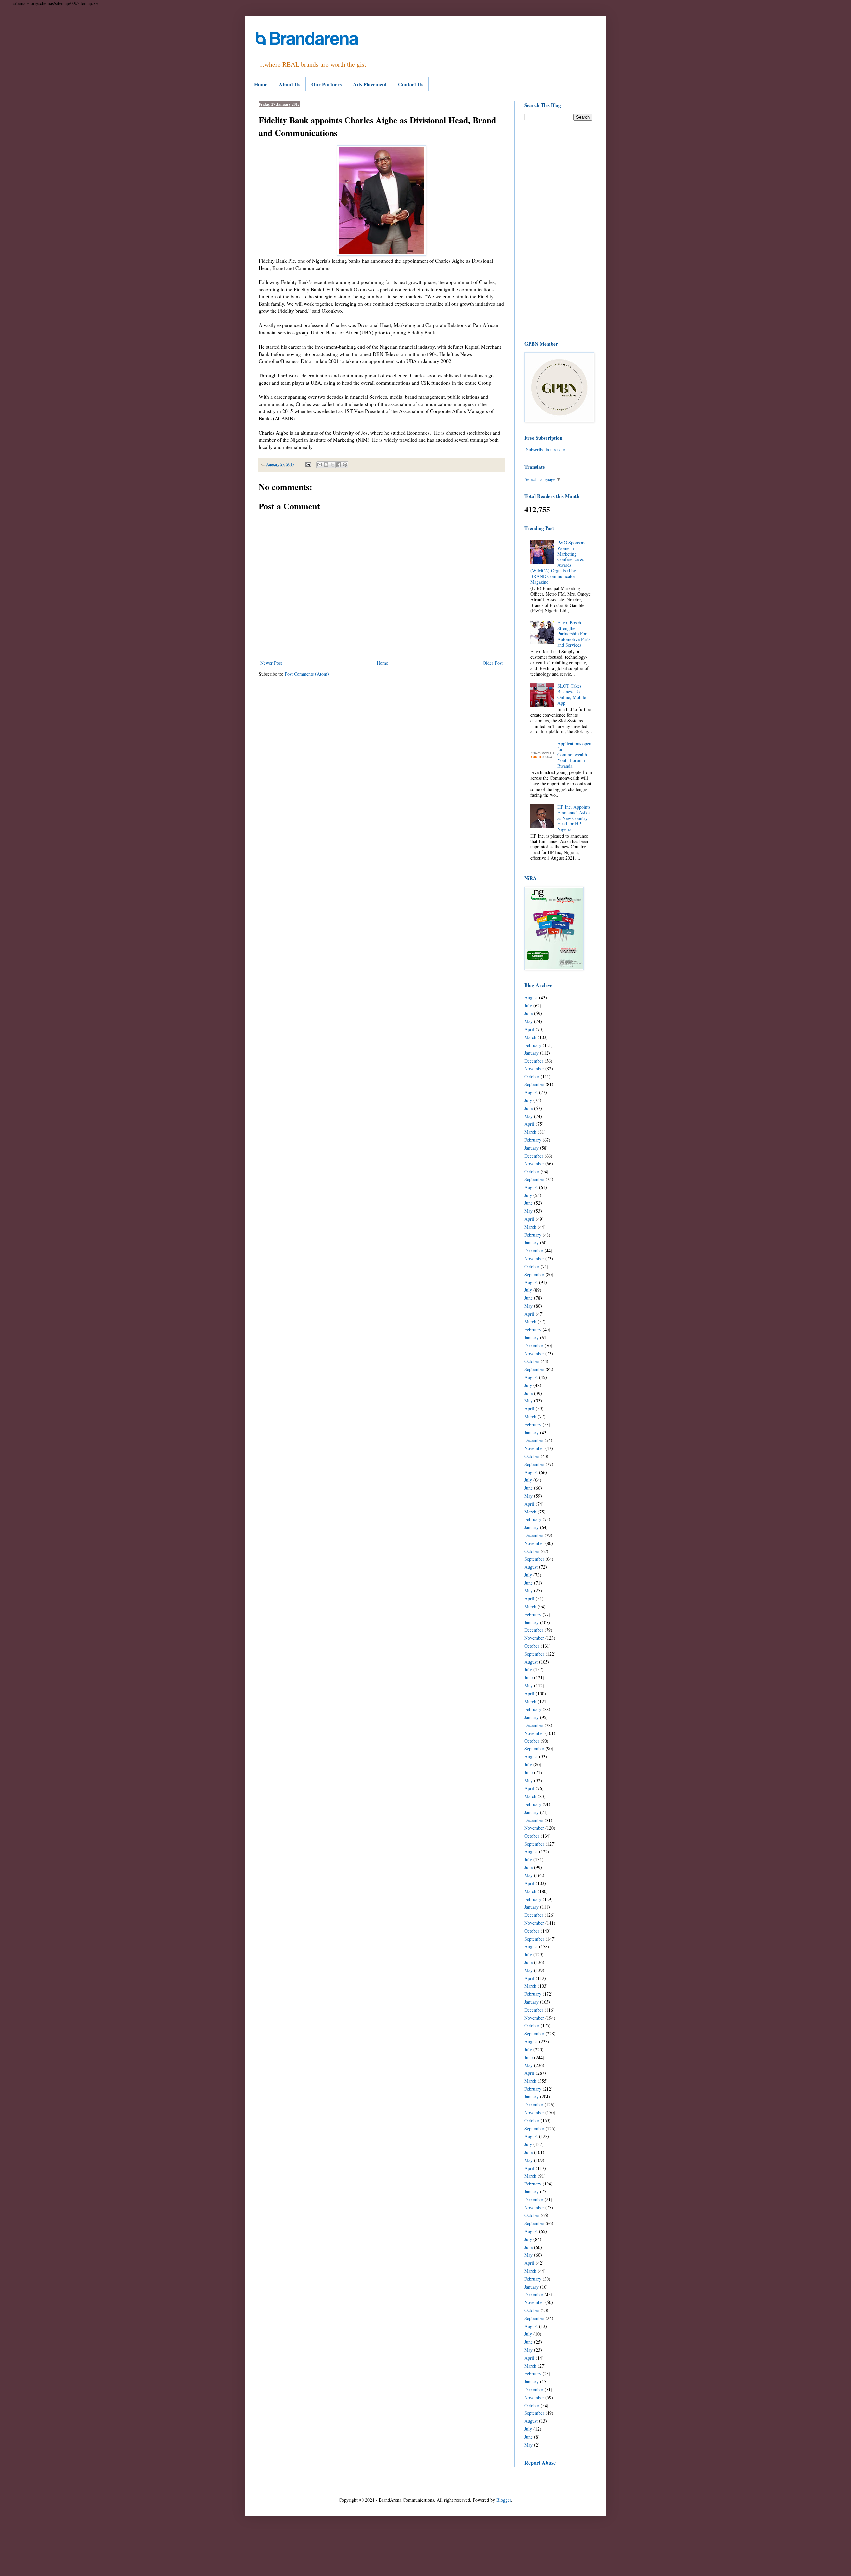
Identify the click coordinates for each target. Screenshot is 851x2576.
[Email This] (320, 465)
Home (261, 84)
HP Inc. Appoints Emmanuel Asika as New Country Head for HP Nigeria (574, 818)
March (530, 1037)
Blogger (504, 2500)
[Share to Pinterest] (345, 465)
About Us (289, 84)
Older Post (493, 663)
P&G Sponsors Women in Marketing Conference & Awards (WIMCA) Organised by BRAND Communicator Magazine (558, 562)
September (534, 1084)
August (531, 998)
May (528, 1021)
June (528, 1013)
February (533, 1045)
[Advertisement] (558, 230)
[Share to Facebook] (339, 465)
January (531, 1053)
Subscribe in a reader (546, 449)
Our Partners (327, 84)
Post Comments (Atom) (307, 674)
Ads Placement (370, 84)
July (528, 1006)
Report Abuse (540, 2463)
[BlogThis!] (326, 465)
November (534, 1069)
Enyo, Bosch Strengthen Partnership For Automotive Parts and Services (574, 634)
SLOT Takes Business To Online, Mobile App (572, 694)
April (529, 1029)
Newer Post (271, 663)
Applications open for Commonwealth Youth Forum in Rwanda (574, 755)
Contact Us (411, 84)
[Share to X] (332, 465)
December (534, 1061)
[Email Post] (308, 464)
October (532, 1077)
